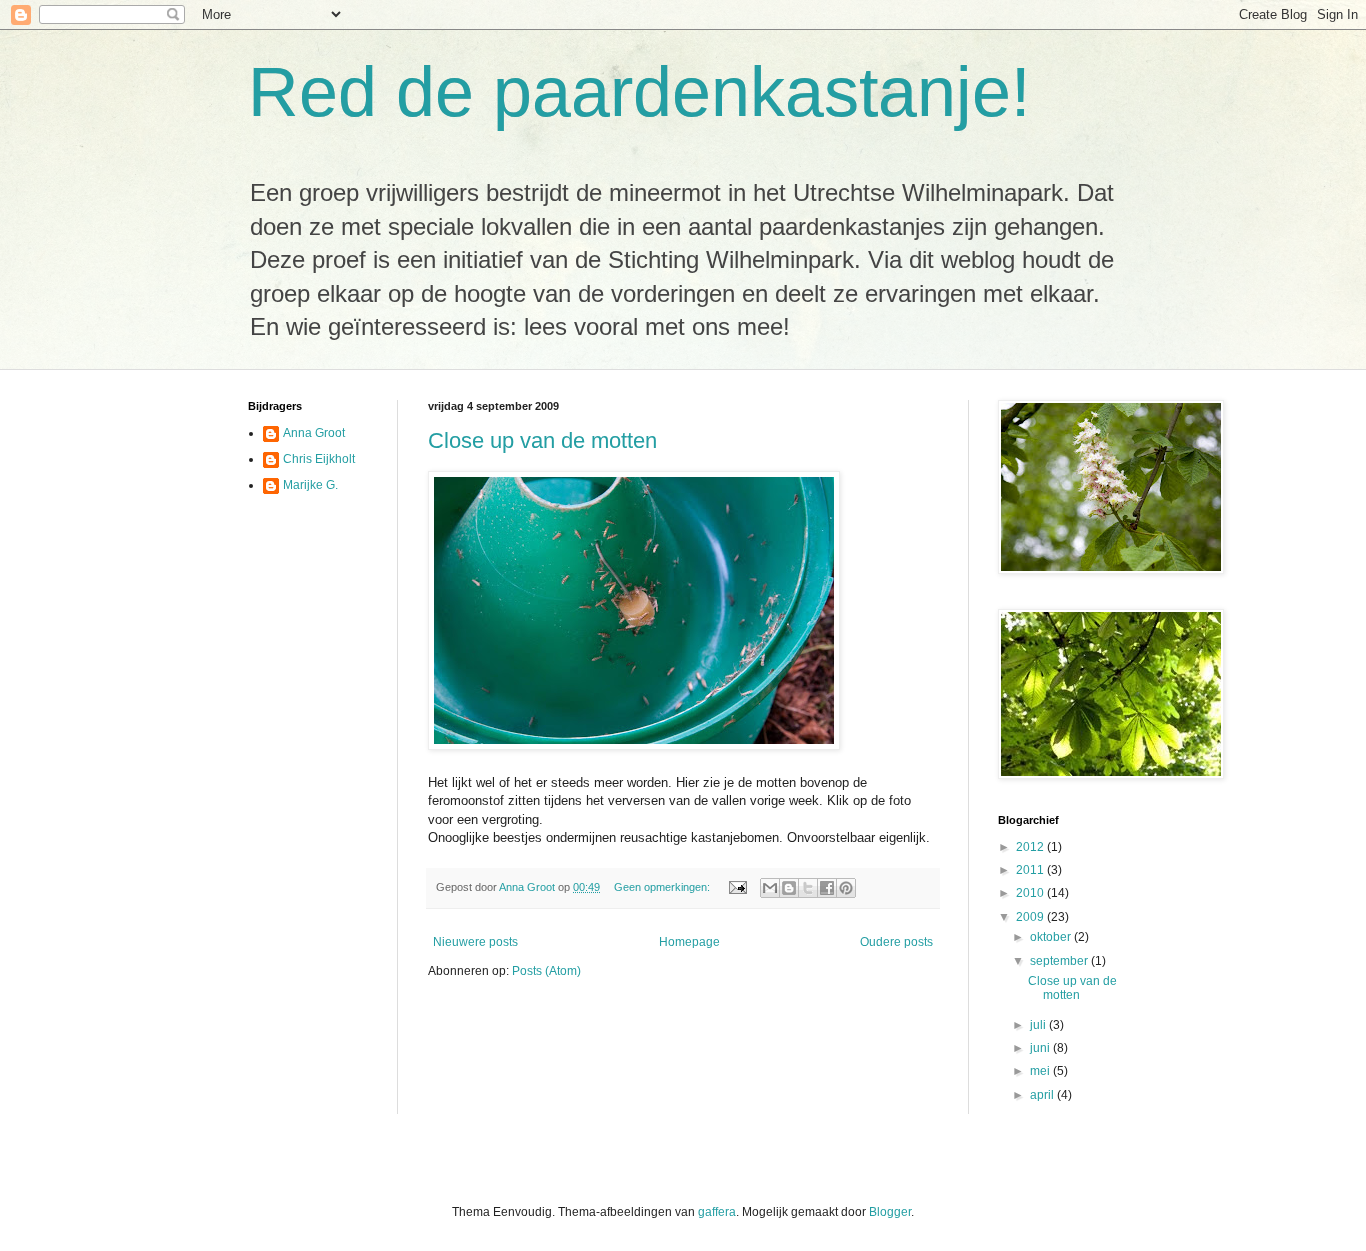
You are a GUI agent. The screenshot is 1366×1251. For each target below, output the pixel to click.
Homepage (689, 942)
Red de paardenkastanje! (639, 92)
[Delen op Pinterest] (846, 888)
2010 (1031, 893)
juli (1039, 1025)
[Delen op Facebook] (827, 888)
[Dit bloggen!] (789, 888)
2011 (1031, 870)
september (1060, 961)
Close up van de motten (542, 440)
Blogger (890, 1212)
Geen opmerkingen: (663, 887)
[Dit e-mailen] (770, 888)
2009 (1031, 917)
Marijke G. (310, 485)
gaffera (717, 1212)
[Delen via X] (808, 888)
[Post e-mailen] (737, 887)
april (1043, 1095)
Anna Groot (314, 433)
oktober (1052, 937)
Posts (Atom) (546, 971)
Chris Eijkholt (319, 459)
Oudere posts (896, 942)
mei (1041, 1071)
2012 (1031, 847)
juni (1041, 1048)
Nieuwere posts (475, 942)
